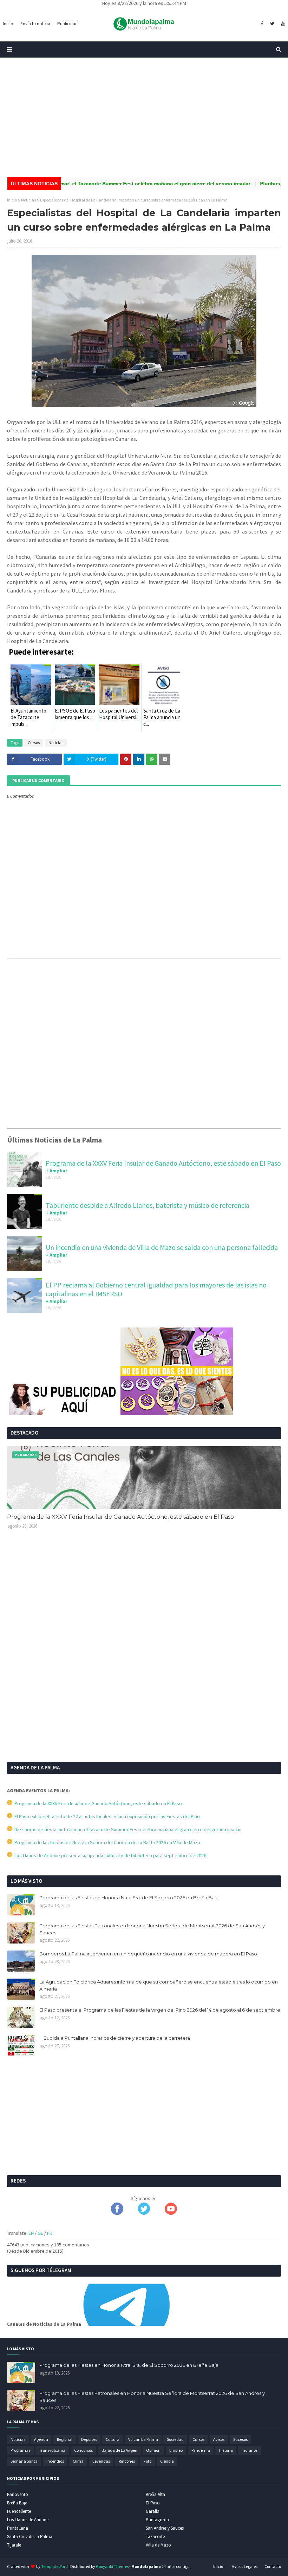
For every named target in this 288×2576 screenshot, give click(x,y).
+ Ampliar (57, 1171)
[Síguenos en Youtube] (171, 2213)
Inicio (12, 200)
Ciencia (167, 2461)
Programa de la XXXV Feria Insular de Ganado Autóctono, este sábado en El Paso (163, 1163)
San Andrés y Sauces (165, 2528)
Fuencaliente (19, 2511)
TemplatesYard (54, 2566)
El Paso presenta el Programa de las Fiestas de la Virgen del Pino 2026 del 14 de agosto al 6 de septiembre (160, 2010)
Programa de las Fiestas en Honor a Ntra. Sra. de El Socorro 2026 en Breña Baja (129, 1898)
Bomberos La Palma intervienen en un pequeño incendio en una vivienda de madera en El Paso (148, 1954)
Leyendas (101, 2461)
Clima (78, 2461)
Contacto (273, 2566)
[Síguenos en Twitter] (144, 2213)
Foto (148, 2461)
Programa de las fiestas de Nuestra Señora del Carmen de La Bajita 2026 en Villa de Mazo (106, 1842)
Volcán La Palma (143, 2439)
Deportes (89, 2439)
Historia (226, 2450)
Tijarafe (14, 2545)
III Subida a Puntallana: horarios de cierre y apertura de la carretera (115, 2038)
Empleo (176, 2450)
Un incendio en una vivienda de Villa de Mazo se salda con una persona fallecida (162, 1247)
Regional (65, 2439)
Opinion (153, 2450)
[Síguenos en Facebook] (117, 2213)
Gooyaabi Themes (112, 2566)
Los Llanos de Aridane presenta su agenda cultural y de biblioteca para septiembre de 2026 (109, 1855)
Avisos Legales (245, 2566)
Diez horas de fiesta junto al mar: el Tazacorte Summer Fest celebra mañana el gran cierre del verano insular (127, 1829)
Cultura (113, 2439)
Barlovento (18, 2494)
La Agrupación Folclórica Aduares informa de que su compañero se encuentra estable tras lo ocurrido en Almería (159, 1985)
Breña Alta (155, 2494)
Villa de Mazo (158, 2545)
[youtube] (282, 24)
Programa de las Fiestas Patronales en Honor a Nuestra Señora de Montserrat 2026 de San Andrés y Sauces (152, 1929)
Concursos (83, 2450)
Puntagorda (157, 2520)
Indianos (250, 2450)
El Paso (153, 2503)
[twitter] (272, 24)
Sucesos (240, 2439)
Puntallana (18, 2528)
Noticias (28, 200)
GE (40, 2233)
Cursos (34, 743)
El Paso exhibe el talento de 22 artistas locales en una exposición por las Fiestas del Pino (106, 1816)
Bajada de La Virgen (119, 2450)
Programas (20, 2450)
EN (31, 2233)
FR (50, 2233)
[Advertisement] (144, 117)
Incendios (55, 2461)
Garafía (153, 2511)
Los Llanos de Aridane (28, 2520)
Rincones (127, 2461)
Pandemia (201, 2450)
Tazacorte (155, 2537)
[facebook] (262, 24)
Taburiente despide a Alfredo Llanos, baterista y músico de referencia (148, 1205)
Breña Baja (17, 2503)
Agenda (41, 2439)
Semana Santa (24, 2461)
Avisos (219, 2439)
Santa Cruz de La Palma (30, 2537)
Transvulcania (52, 2450)
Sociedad (175, 2439)
